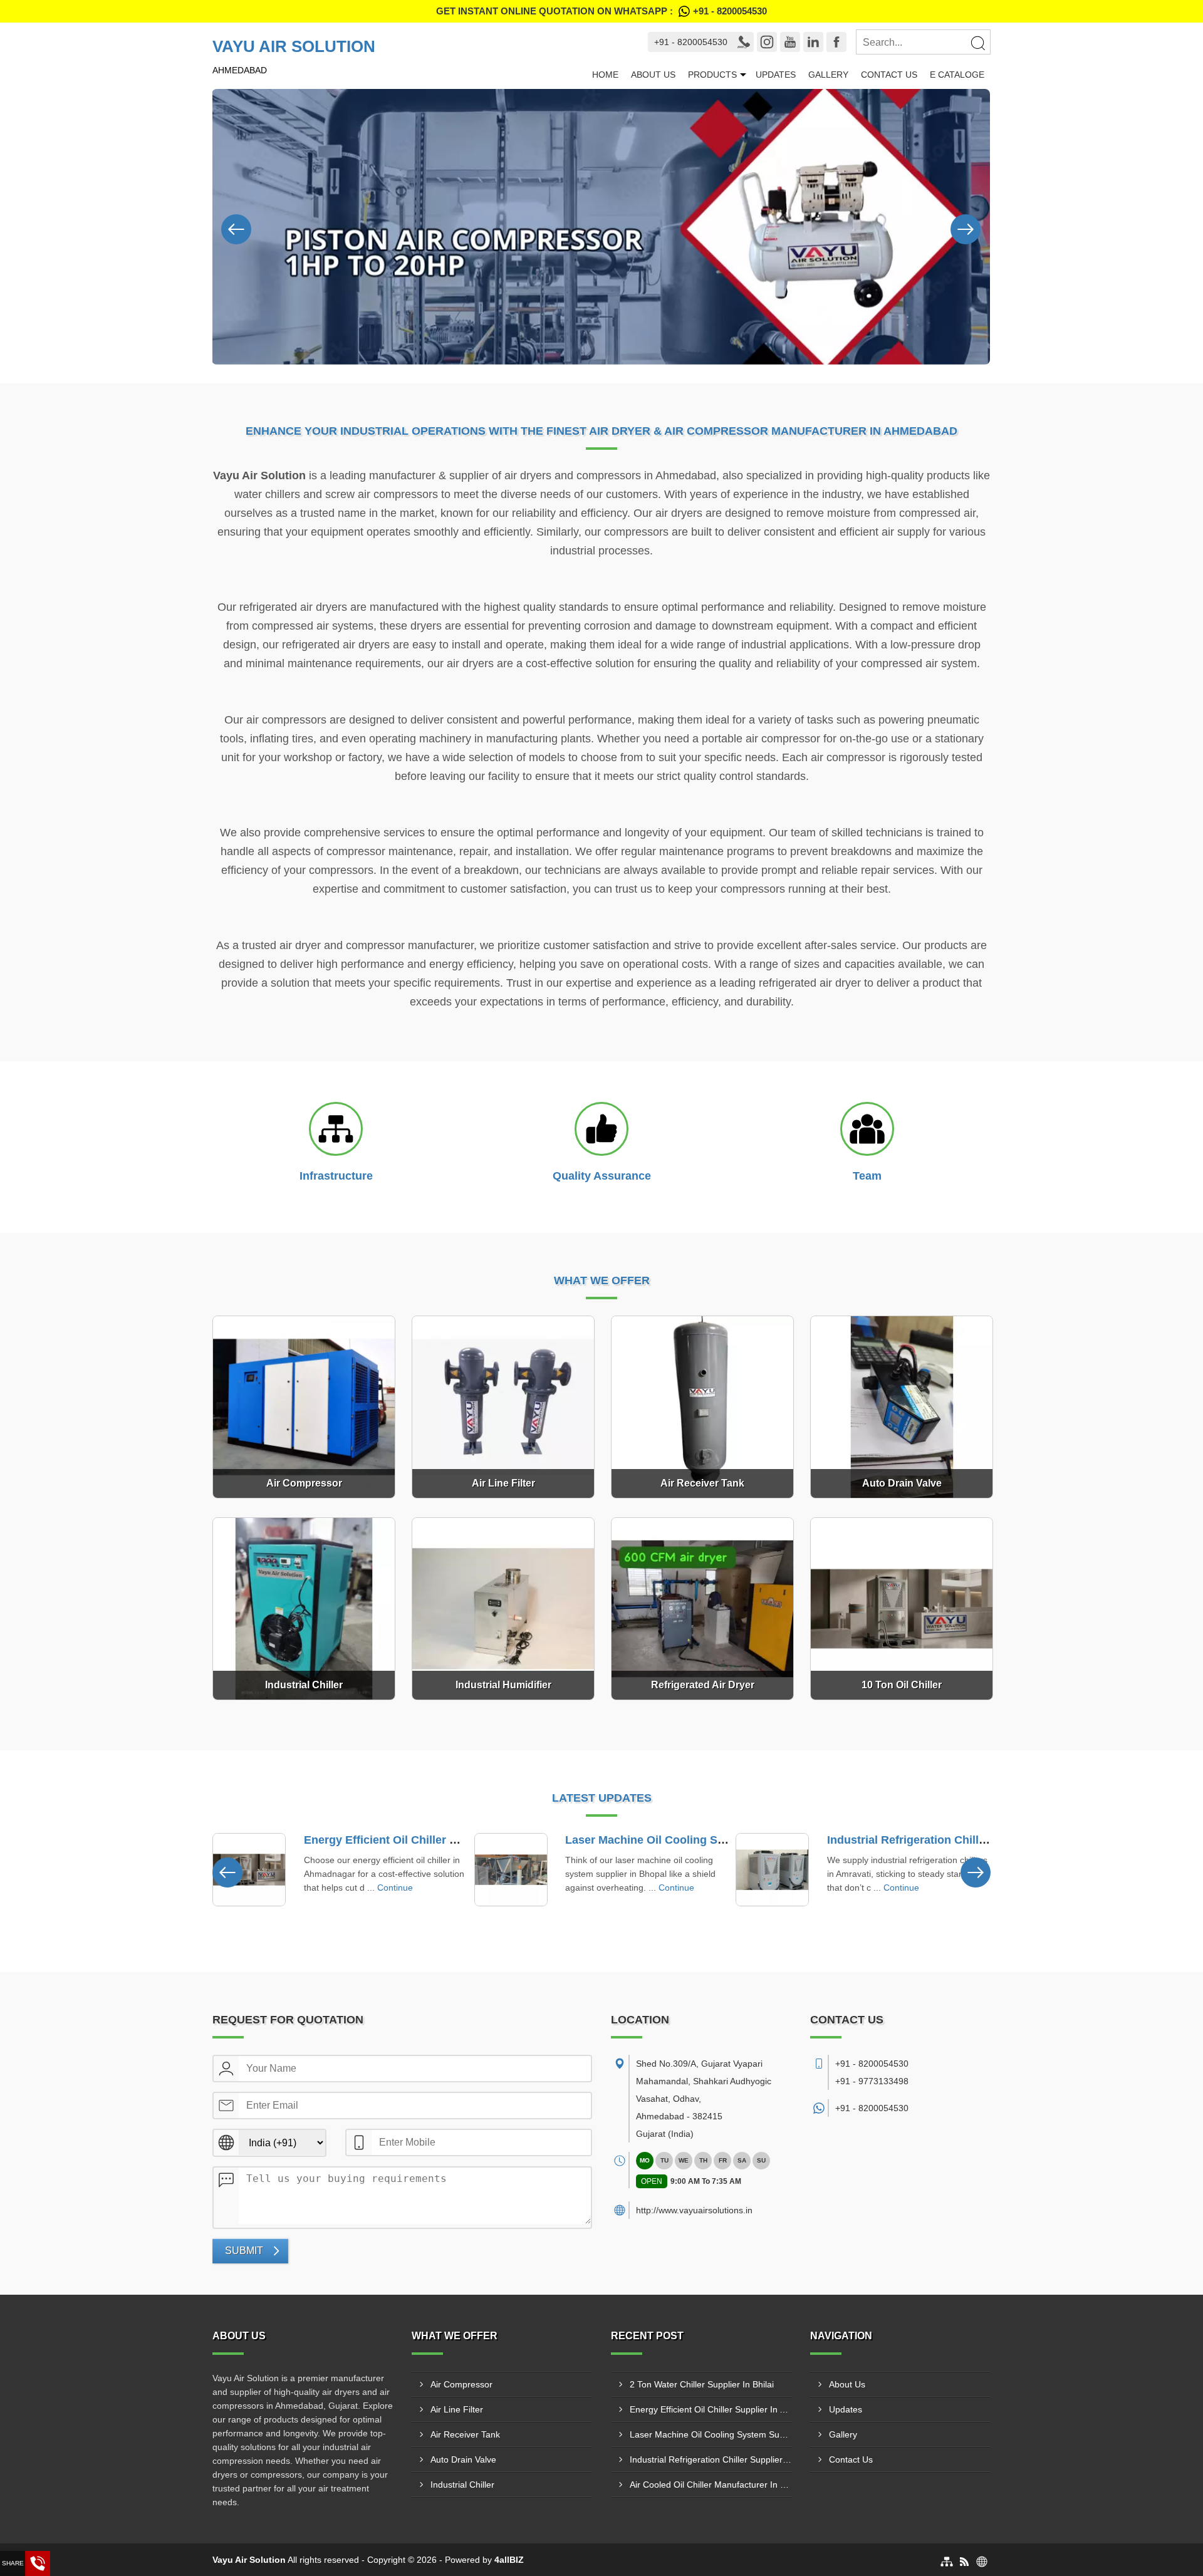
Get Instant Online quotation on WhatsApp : (601, 11)
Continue (418, 1888)
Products (712, 75)
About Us (653, 75)
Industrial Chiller (462, 2485)
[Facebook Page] (836, 42)
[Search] (977, 43)
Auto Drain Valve (463, 2459)
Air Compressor (461, 2384)
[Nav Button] (236, 227)
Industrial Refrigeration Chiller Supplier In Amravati (706, 1840)
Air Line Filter (457, 2409)
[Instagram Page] (767, 42)
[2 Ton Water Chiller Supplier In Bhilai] (775, 1870)
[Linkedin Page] (813, 42)
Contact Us (889, 75)
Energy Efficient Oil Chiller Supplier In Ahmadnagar (711, 2409)
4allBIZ (509, 2560)
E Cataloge (957, 75)
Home (605, 75)
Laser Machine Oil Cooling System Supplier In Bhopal (451, 1840)
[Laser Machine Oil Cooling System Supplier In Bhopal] (252, 1870)
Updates (776, 75)
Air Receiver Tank (465, 2434)
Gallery (828, 75)
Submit (244, 2251)
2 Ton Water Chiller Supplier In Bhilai (928, 1840)
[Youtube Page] (790, 42)
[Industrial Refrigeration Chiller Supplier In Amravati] (513, 1870)
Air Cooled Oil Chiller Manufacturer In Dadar (711, 2485)
